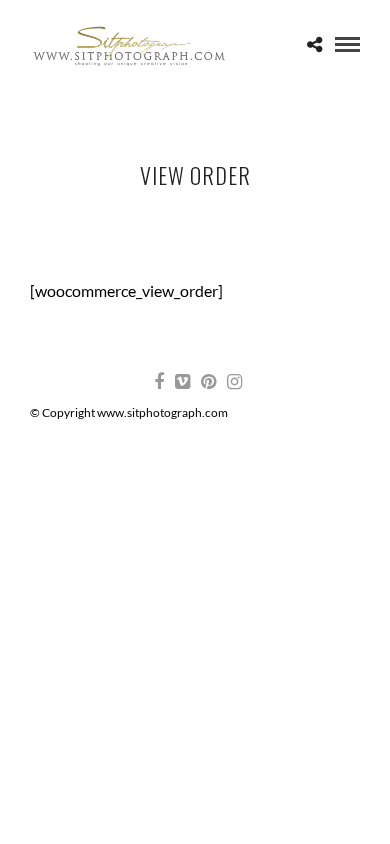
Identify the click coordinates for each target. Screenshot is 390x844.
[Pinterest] (208, 382)
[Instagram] (234, 382)
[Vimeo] (182, 382)
